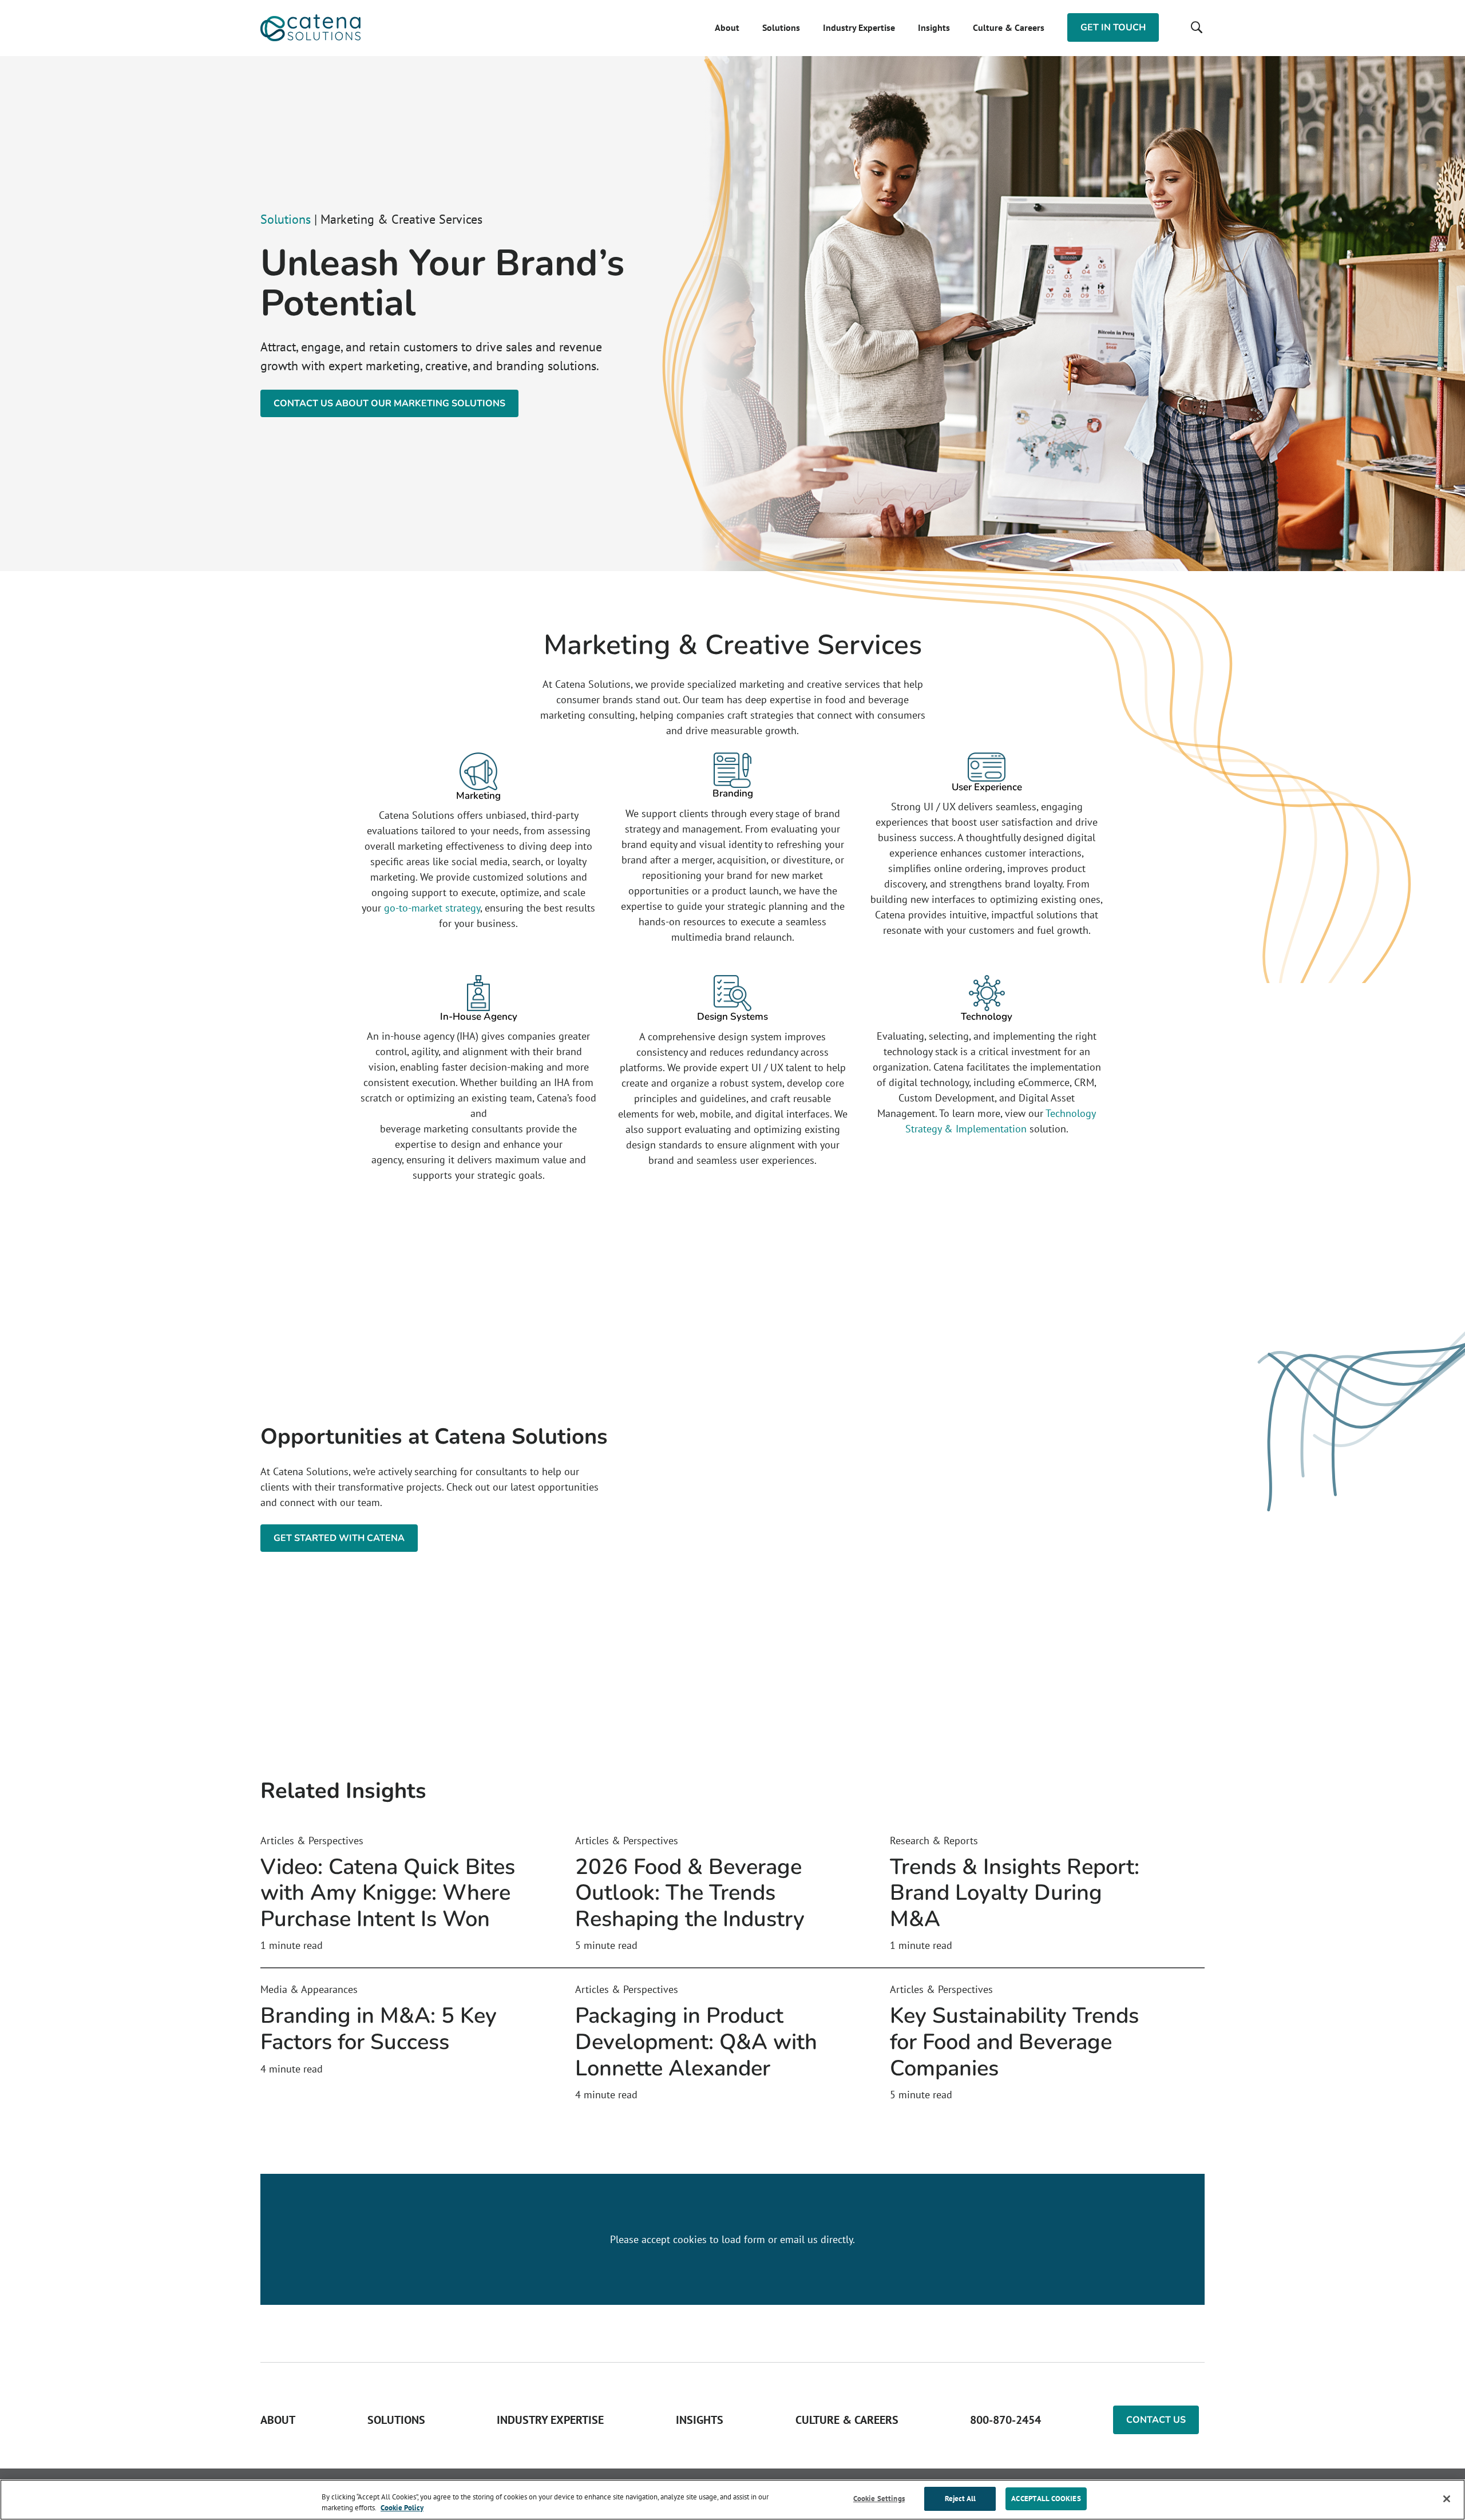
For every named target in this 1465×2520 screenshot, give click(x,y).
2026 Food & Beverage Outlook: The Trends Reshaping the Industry (690, 1893)
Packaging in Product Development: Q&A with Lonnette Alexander (696, 2042)
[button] (1196, 27)
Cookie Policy (402, 2508)
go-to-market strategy (432, 908)
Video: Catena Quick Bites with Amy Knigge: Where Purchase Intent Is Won (388, 1893)
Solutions (781, 27)
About (727, 27)
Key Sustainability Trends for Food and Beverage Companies (1014, 2042)
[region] (732, 2500)
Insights (934, 27)
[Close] (1447, 2499)
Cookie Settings (879, 2499)
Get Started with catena (339, 1538)
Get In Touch (1113, 27)
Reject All (960, 2499)
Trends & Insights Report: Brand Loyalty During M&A (1015, 1893)
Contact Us (1156, 2420)
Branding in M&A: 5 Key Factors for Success (379, 2029)
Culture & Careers (1009, 27)
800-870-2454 (1005, 2420)
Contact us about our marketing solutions (389, 403)
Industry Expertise (859, 27)
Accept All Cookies (1046, 2499)
